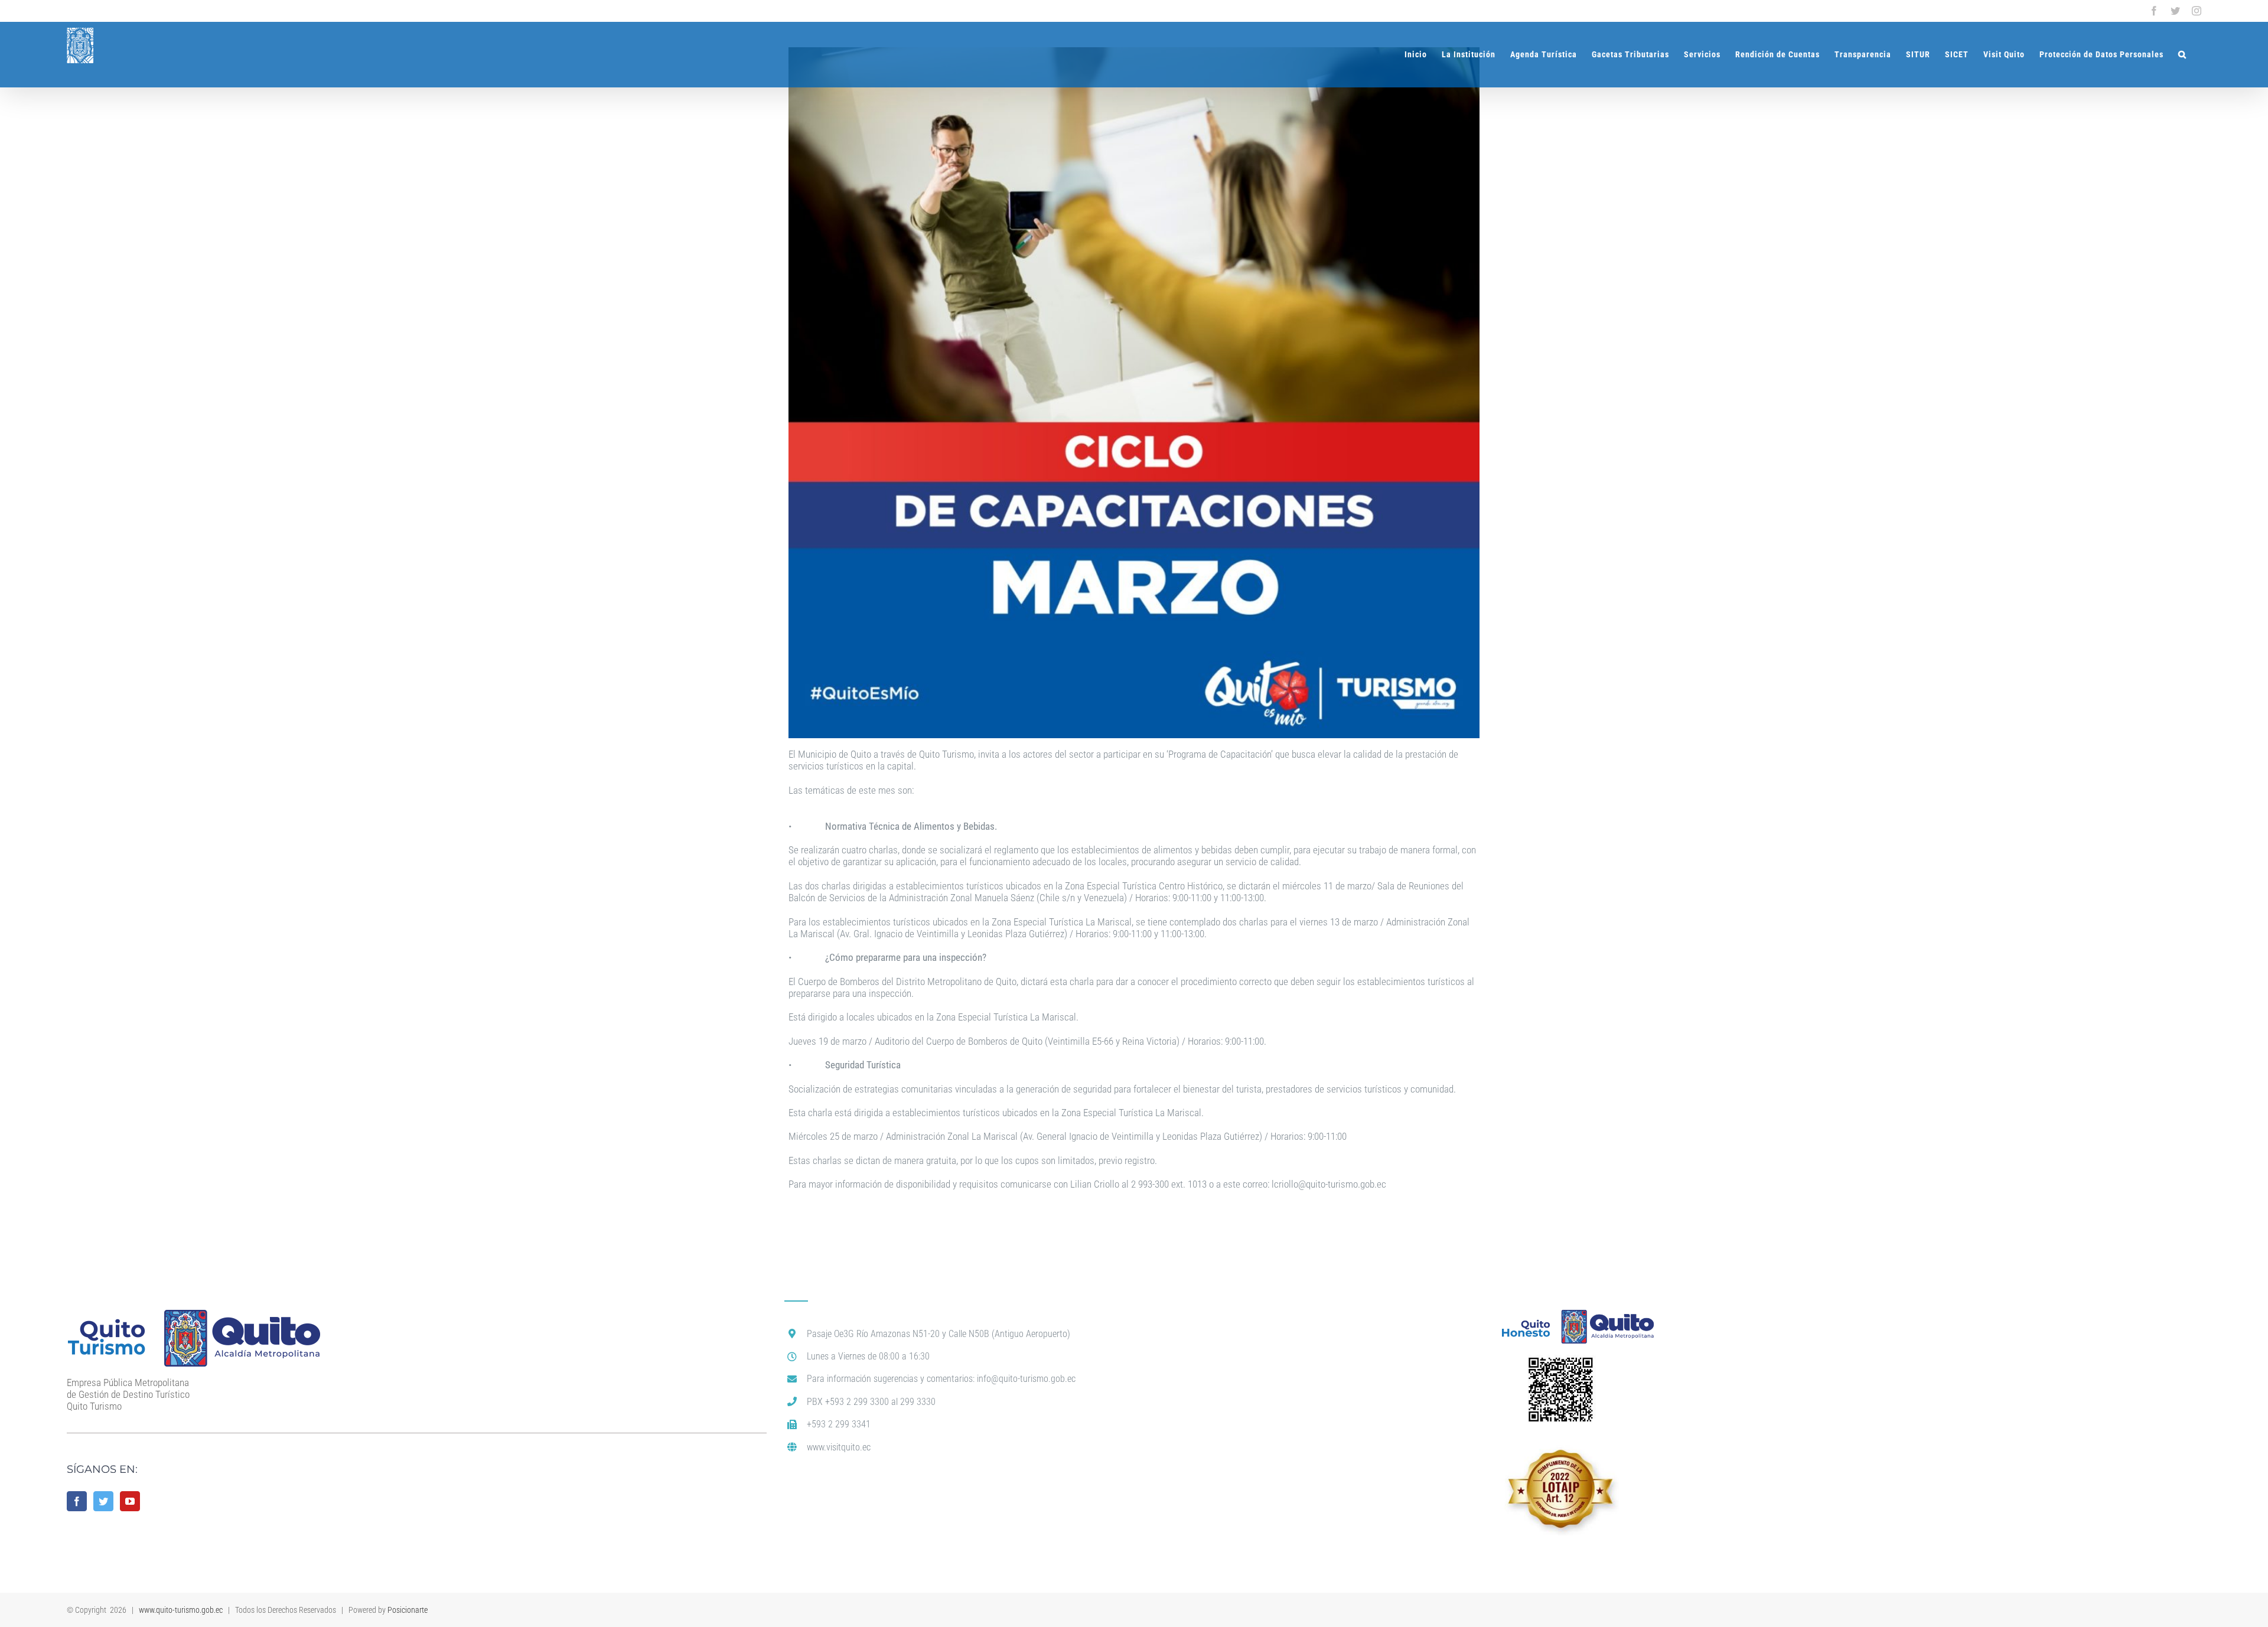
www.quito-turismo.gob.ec (181, 1610)
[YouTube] (130, 1501)
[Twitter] (103, 1501)
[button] (2182, 54)
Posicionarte (408, 1610)
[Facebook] (77, 1501)
